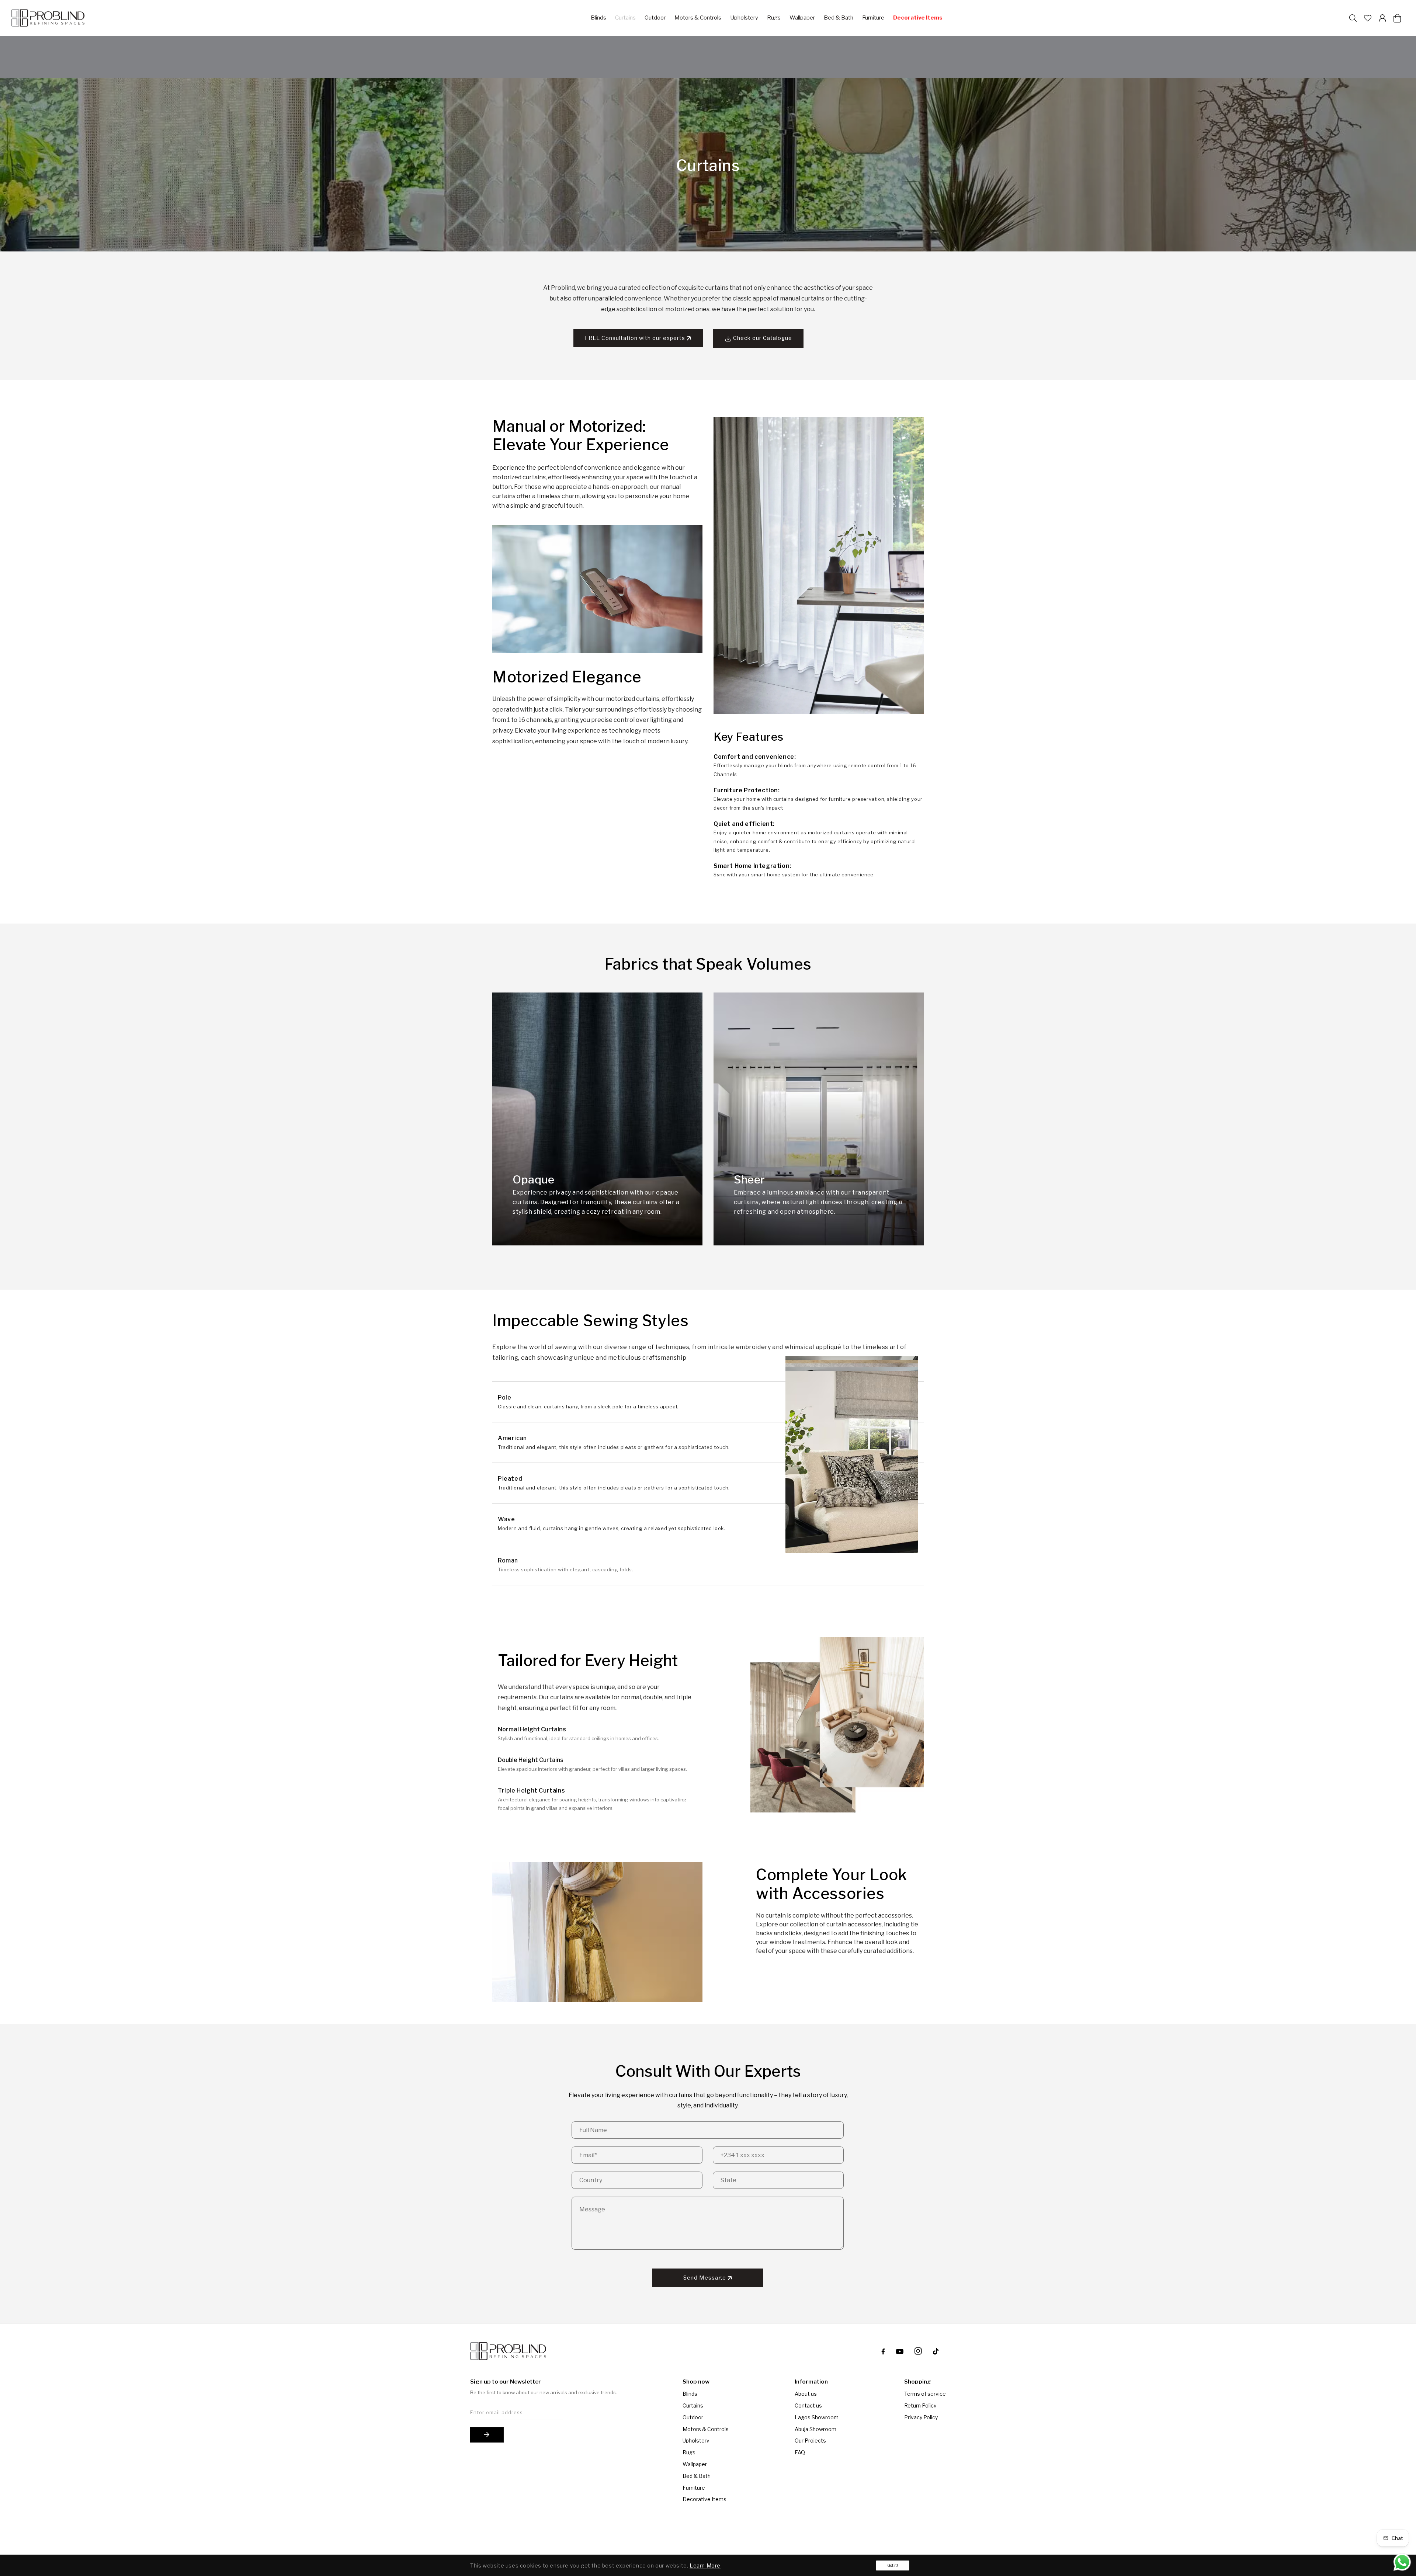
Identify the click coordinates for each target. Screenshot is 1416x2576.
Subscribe (487, 2435)
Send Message (705, 2278)
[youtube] (900, 2351)
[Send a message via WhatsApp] (1402, 2562)
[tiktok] (937, 2351)
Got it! (893, 2565)
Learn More (705, 2565)
